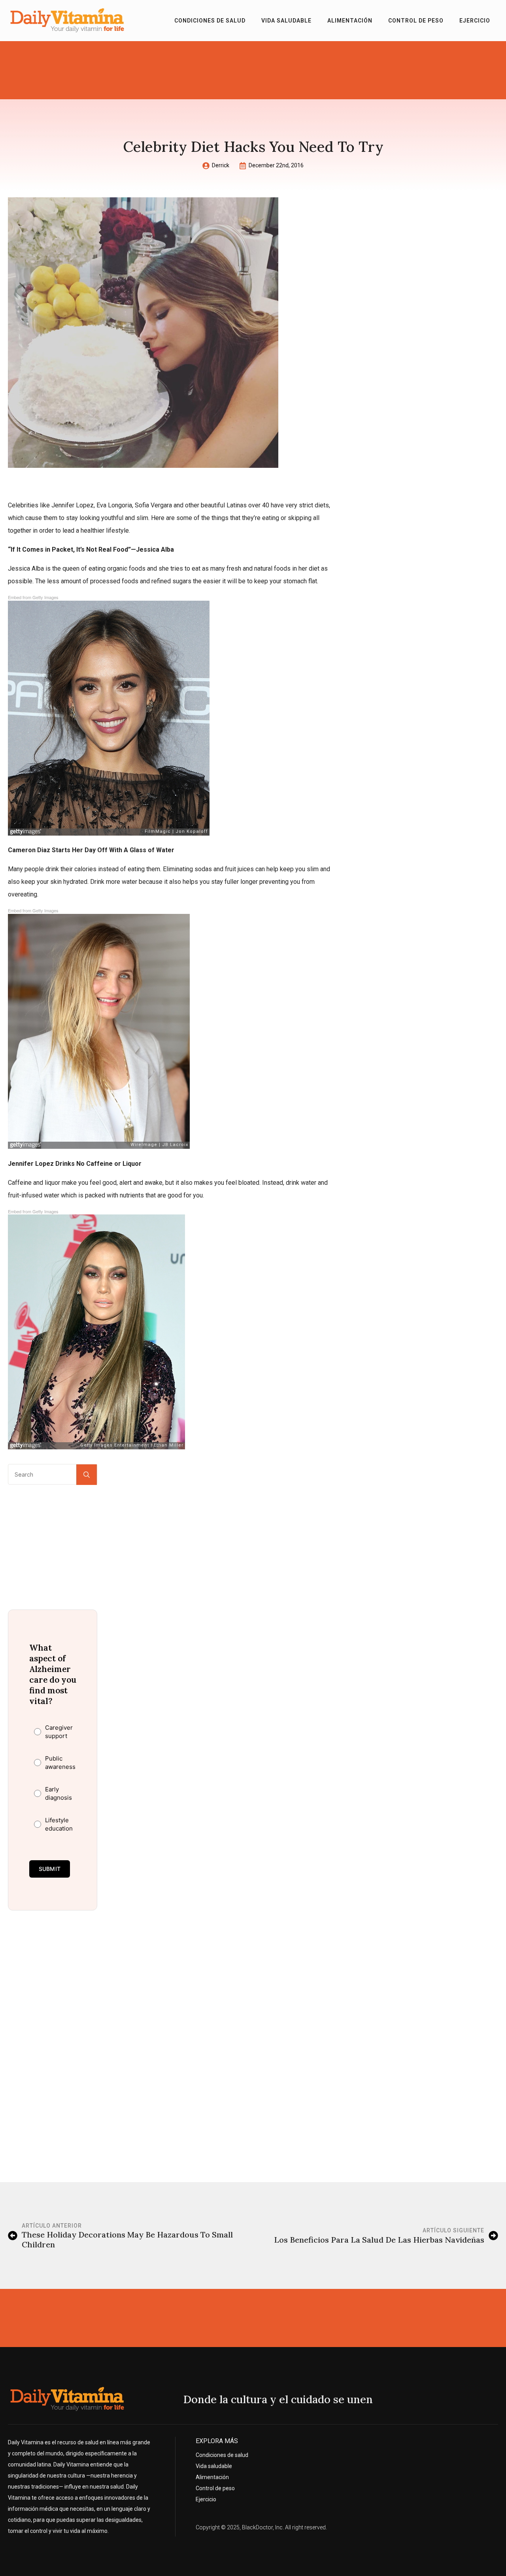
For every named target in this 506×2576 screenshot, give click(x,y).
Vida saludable (286, 21)
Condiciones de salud (210, 21)
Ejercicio (475, 21)
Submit (50, 1869)
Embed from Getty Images (33, 597)
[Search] (87, 1475)
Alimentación (350, 21)
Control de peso (416, 21)
